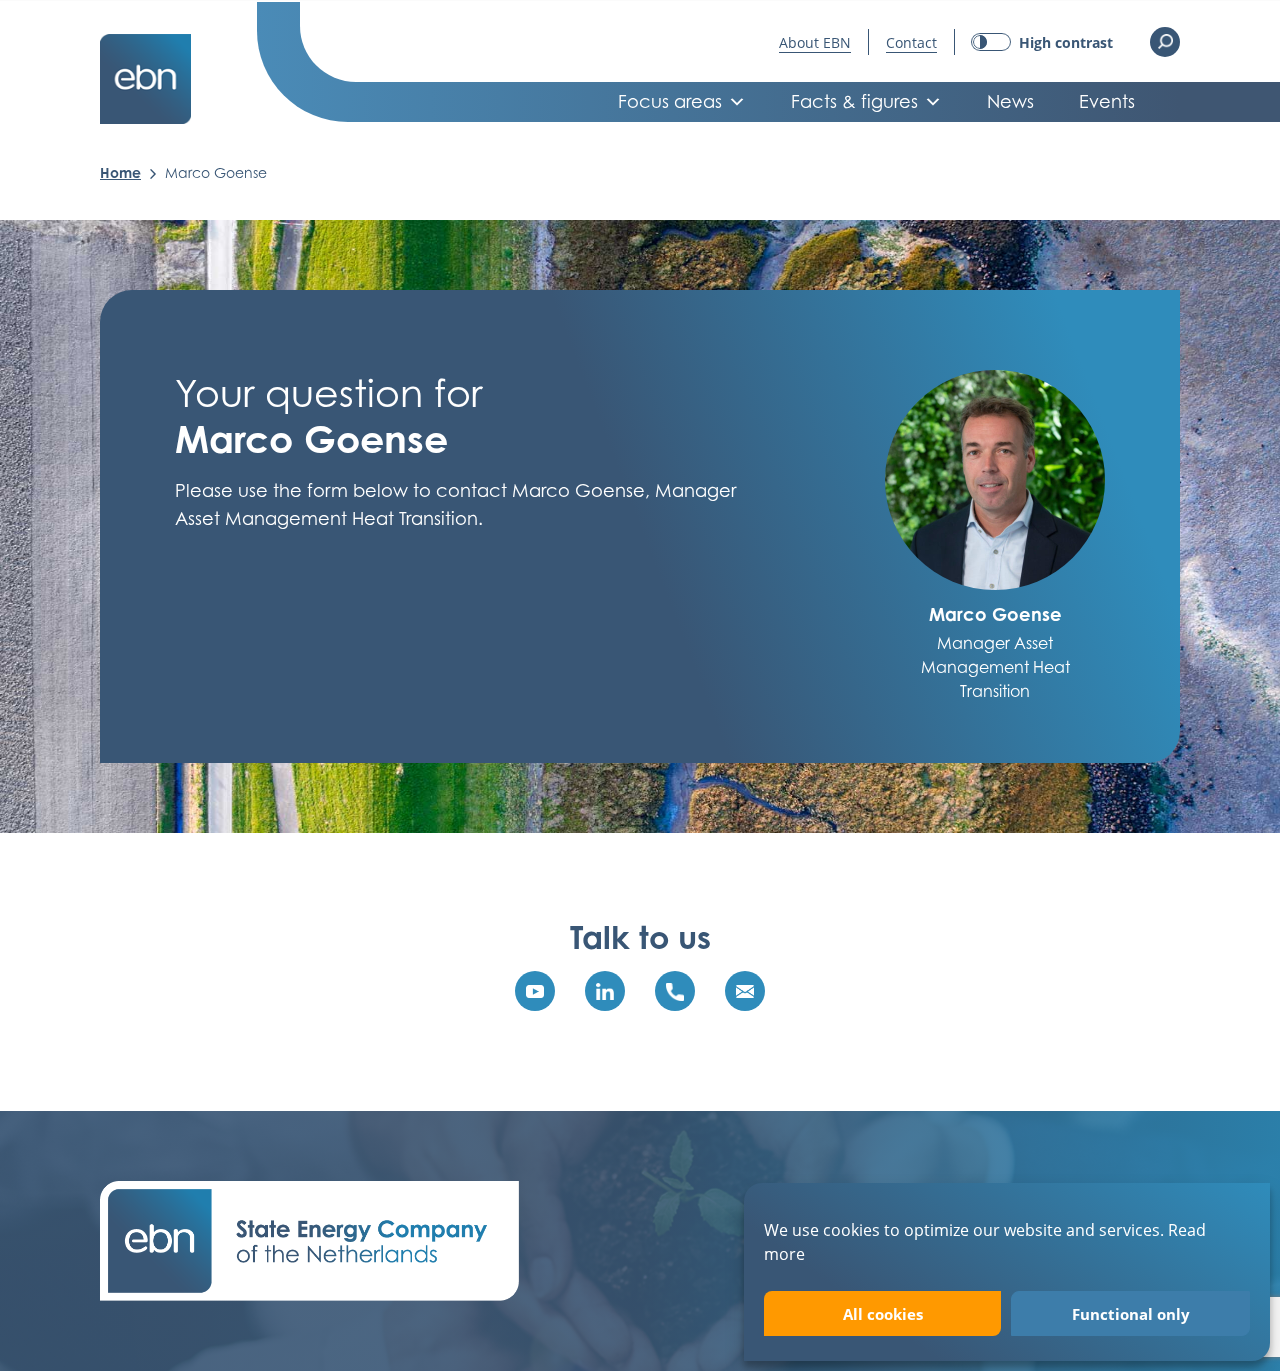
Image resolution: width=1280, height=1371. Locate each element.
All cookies (883, 1314)
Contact (911, 42)
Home (120, 172)
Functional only (1131, 1314)
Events (1107, 101)
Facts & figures (854, 101)
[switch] (1042, 42)
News (1010, 101)
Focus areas (670, 101)
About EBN (815, 42)
